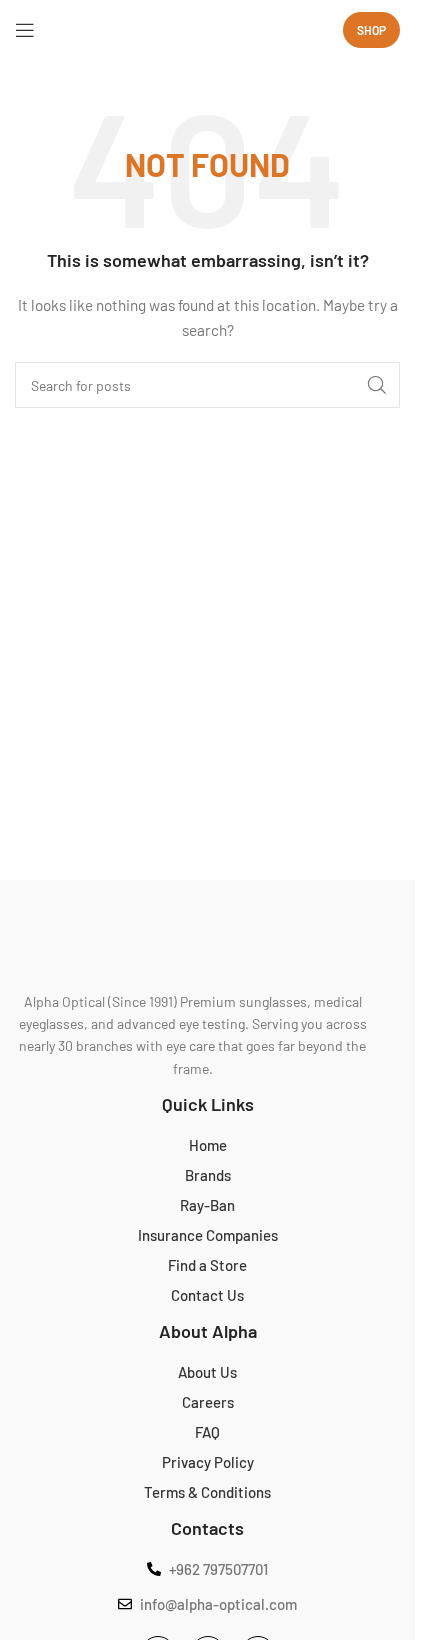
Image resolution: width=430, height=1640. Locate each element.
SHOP (371, 30)
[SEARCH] (377, 385)
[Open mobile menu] (25, 30)
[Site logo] (208, 29)
